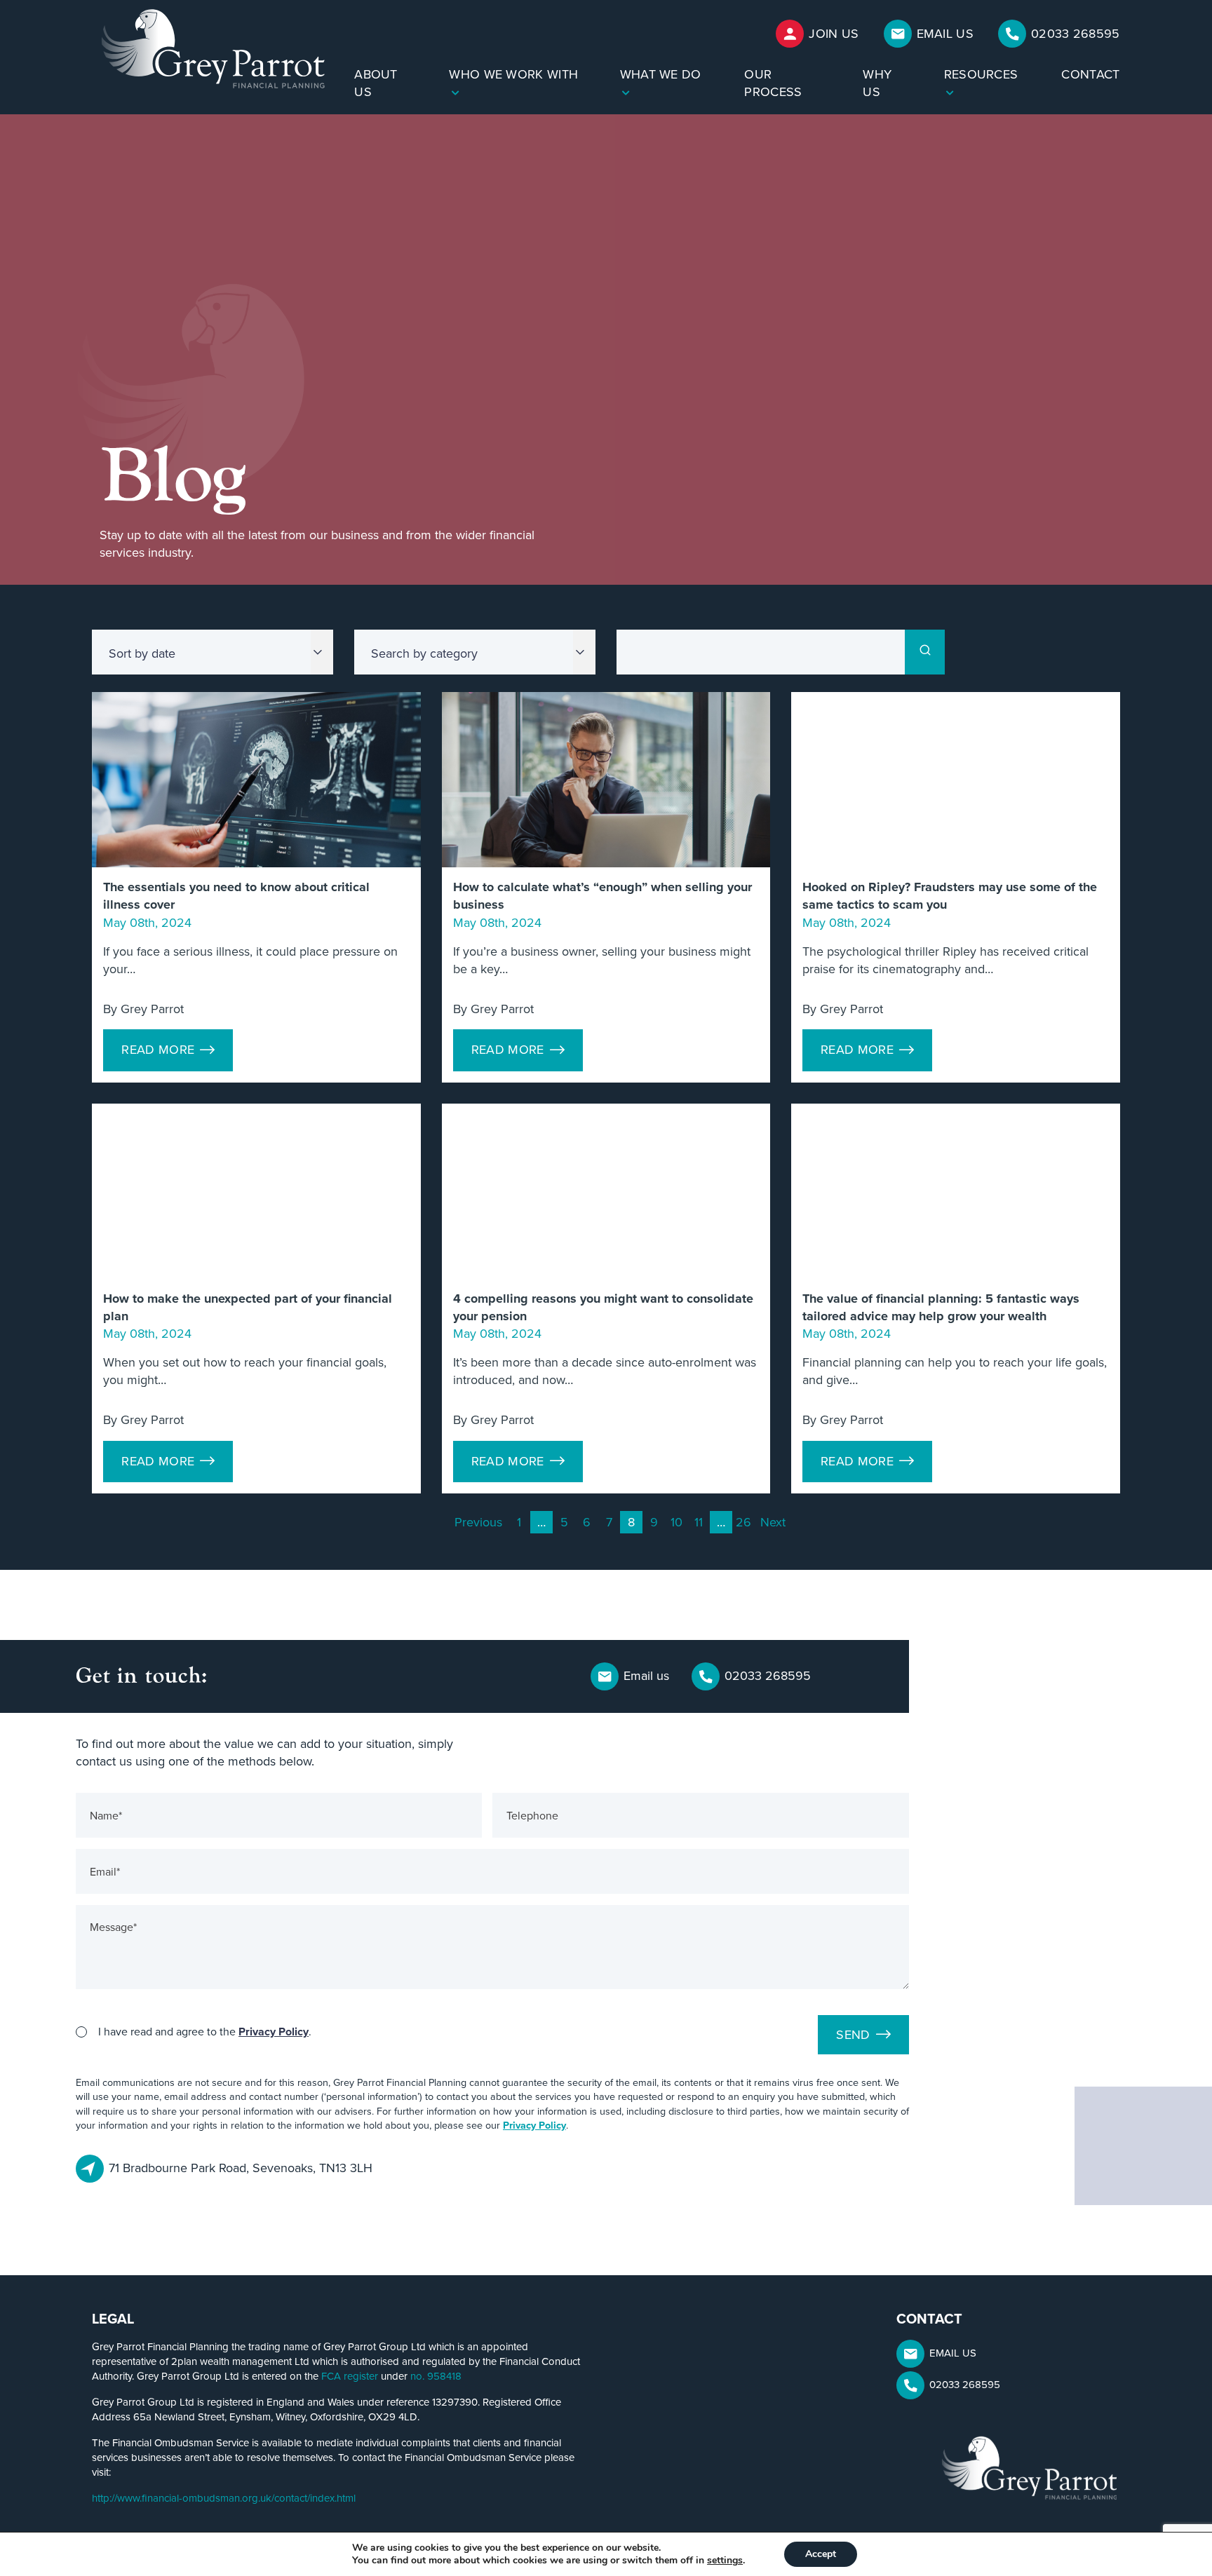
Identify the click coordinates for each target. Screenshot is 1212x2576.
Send (853, 2035)
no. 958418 (437, 2376)
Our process (773, 83)
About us (376, 83)
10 (676, 1522)
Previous (478, 1522)
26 (743, 1522)
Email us (646, 1676)
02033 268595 (1076, 34)
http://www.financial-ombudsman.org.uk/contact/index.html (224, 2498)
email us (945, 34)
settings (725, 2561)
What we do (661, 74)
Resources (981, 74)
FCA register (350, 2376)
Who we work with (513, 74)
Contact (1090, 74)
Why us (877, 83)
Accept (821, 2554)
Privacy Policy (274, 2032)
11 (699, 1522)
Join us (834, 34)
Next (773, 1522)
